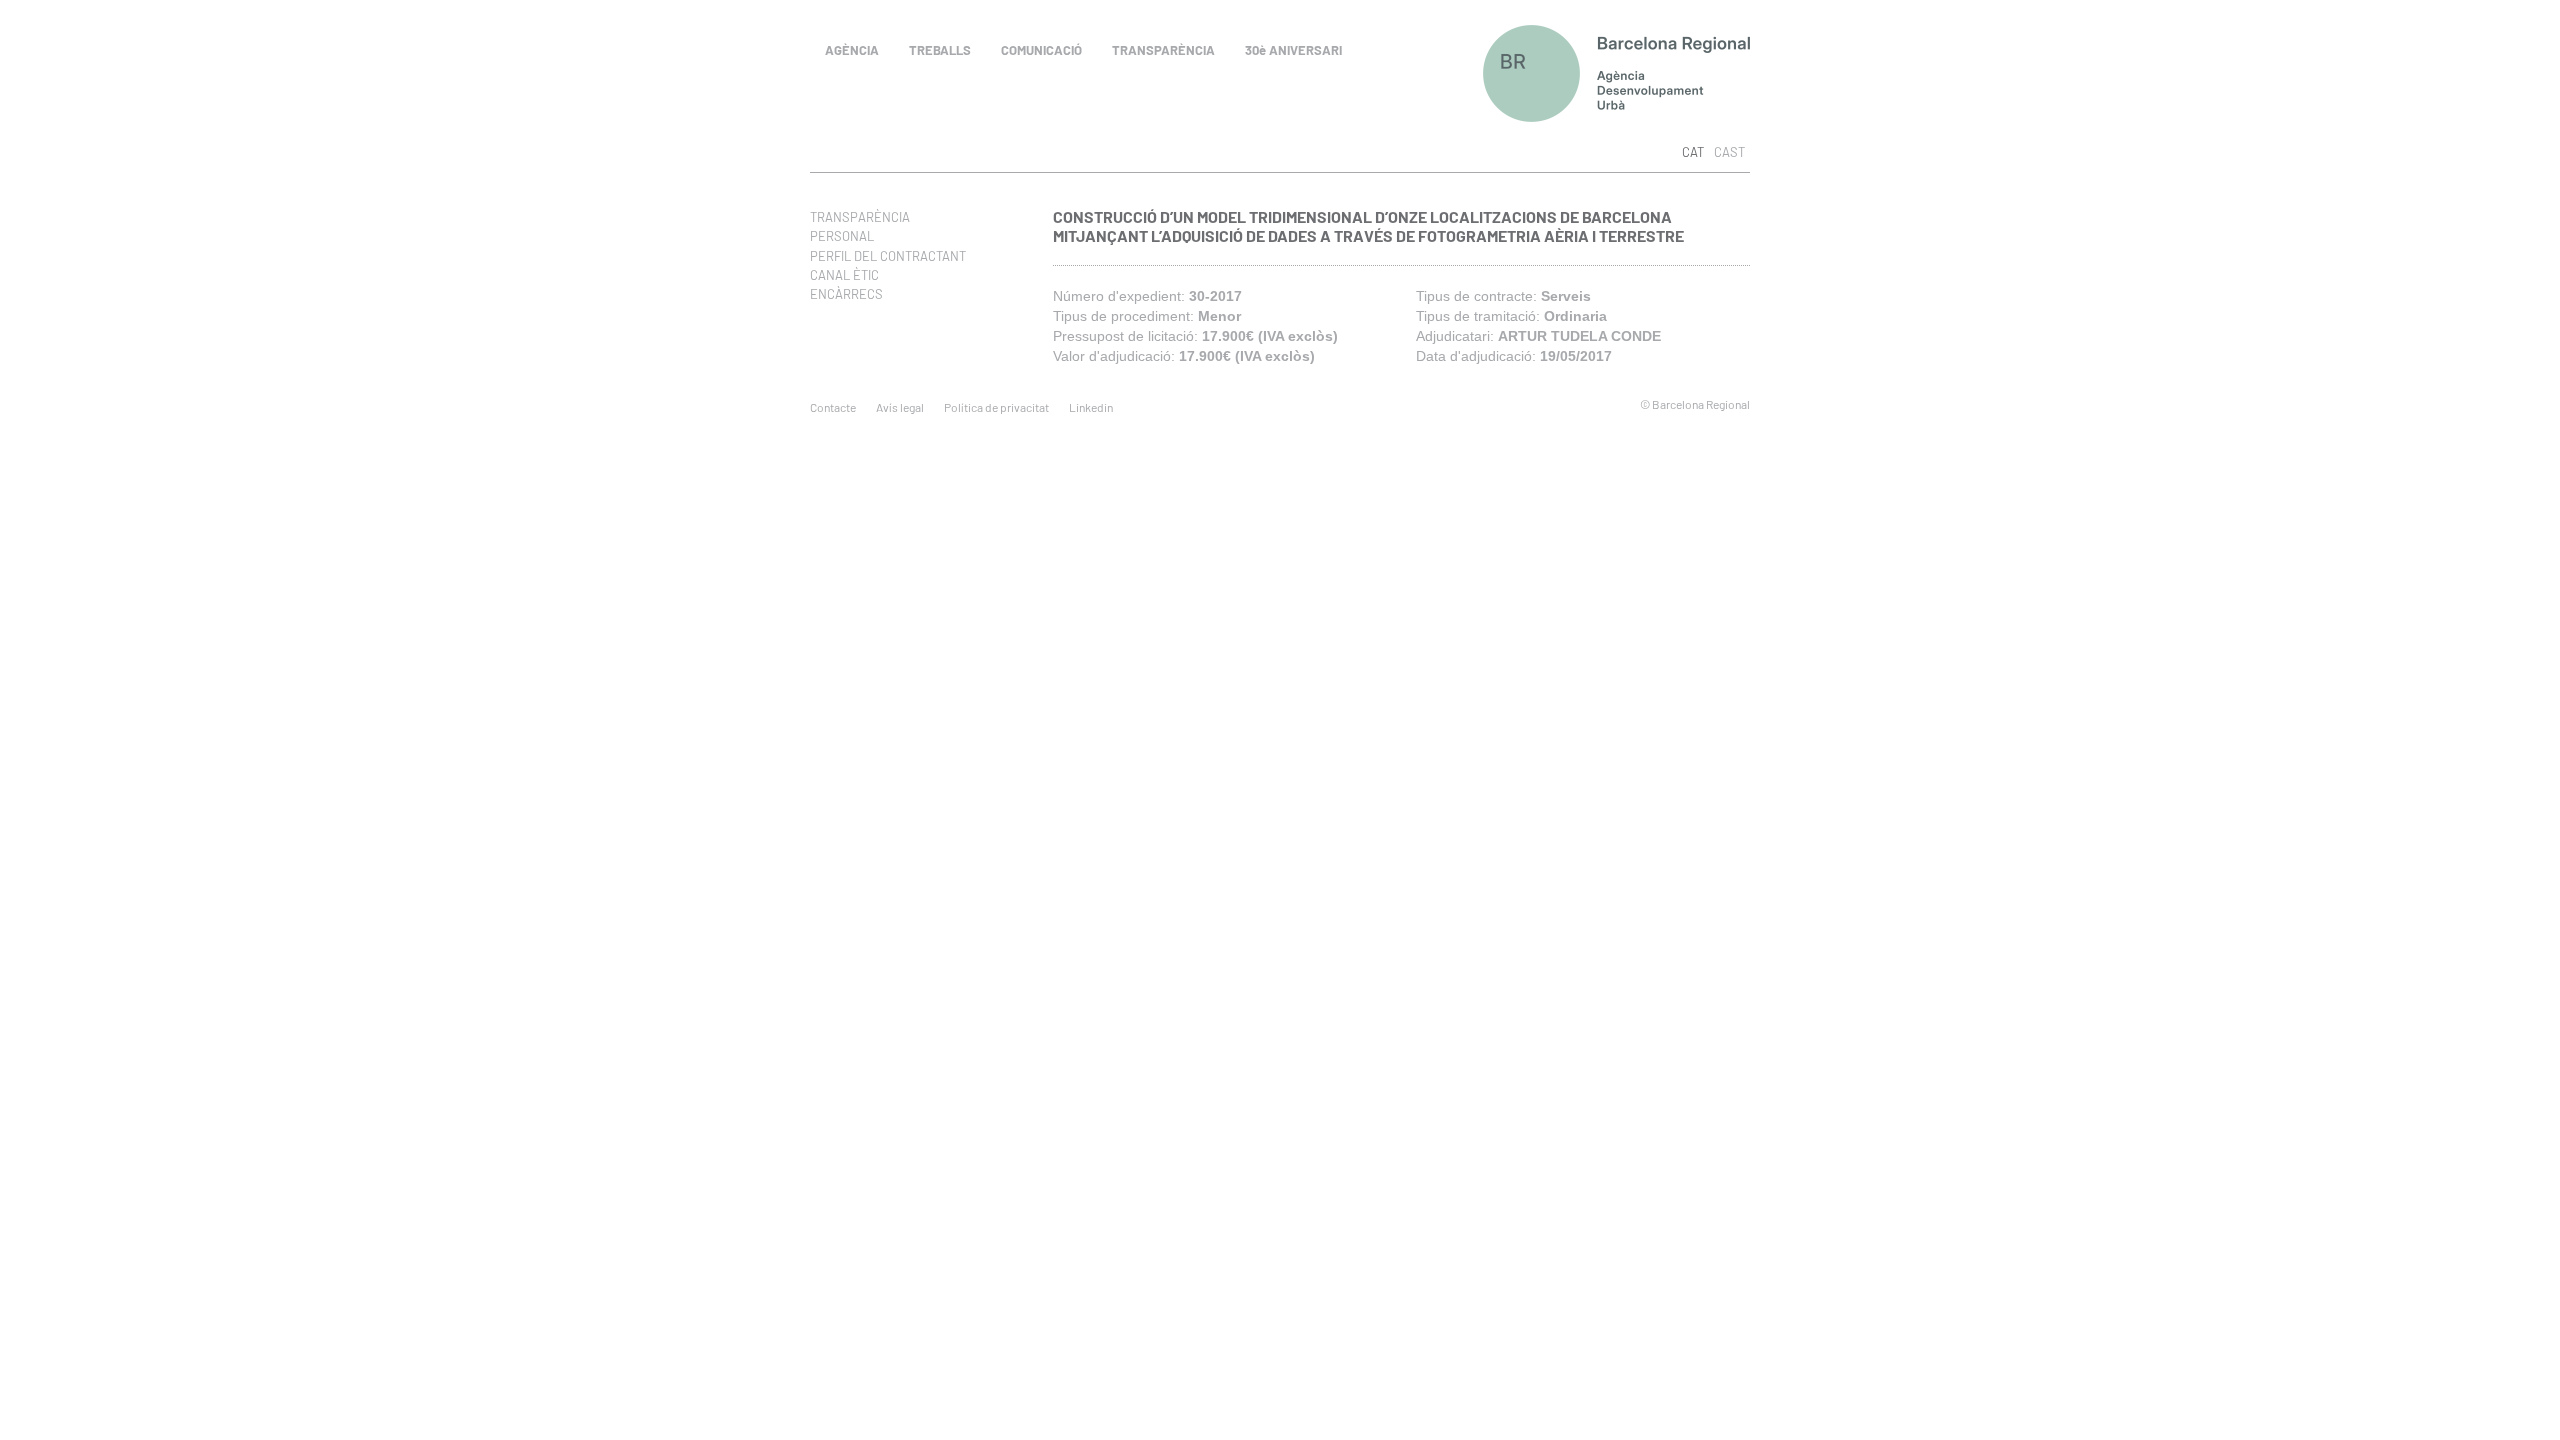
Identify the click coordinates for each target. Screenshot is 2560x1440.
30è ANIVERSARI (1293, 50)
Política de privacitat (996, 407)
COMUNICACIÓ (1041, 50)
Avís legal (900, 407)
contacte (833, 407)
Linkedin (1091, 407)
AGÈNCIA (852, 50)
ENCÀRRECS (846, 294)
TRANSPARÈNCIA (1163, 50)
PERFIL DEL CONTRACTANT (888, 256)
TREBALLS (940, 50)
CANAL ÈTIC (844, 275)
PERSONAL (842, 236)
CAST (1729, 152)
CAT (1693, 152)
